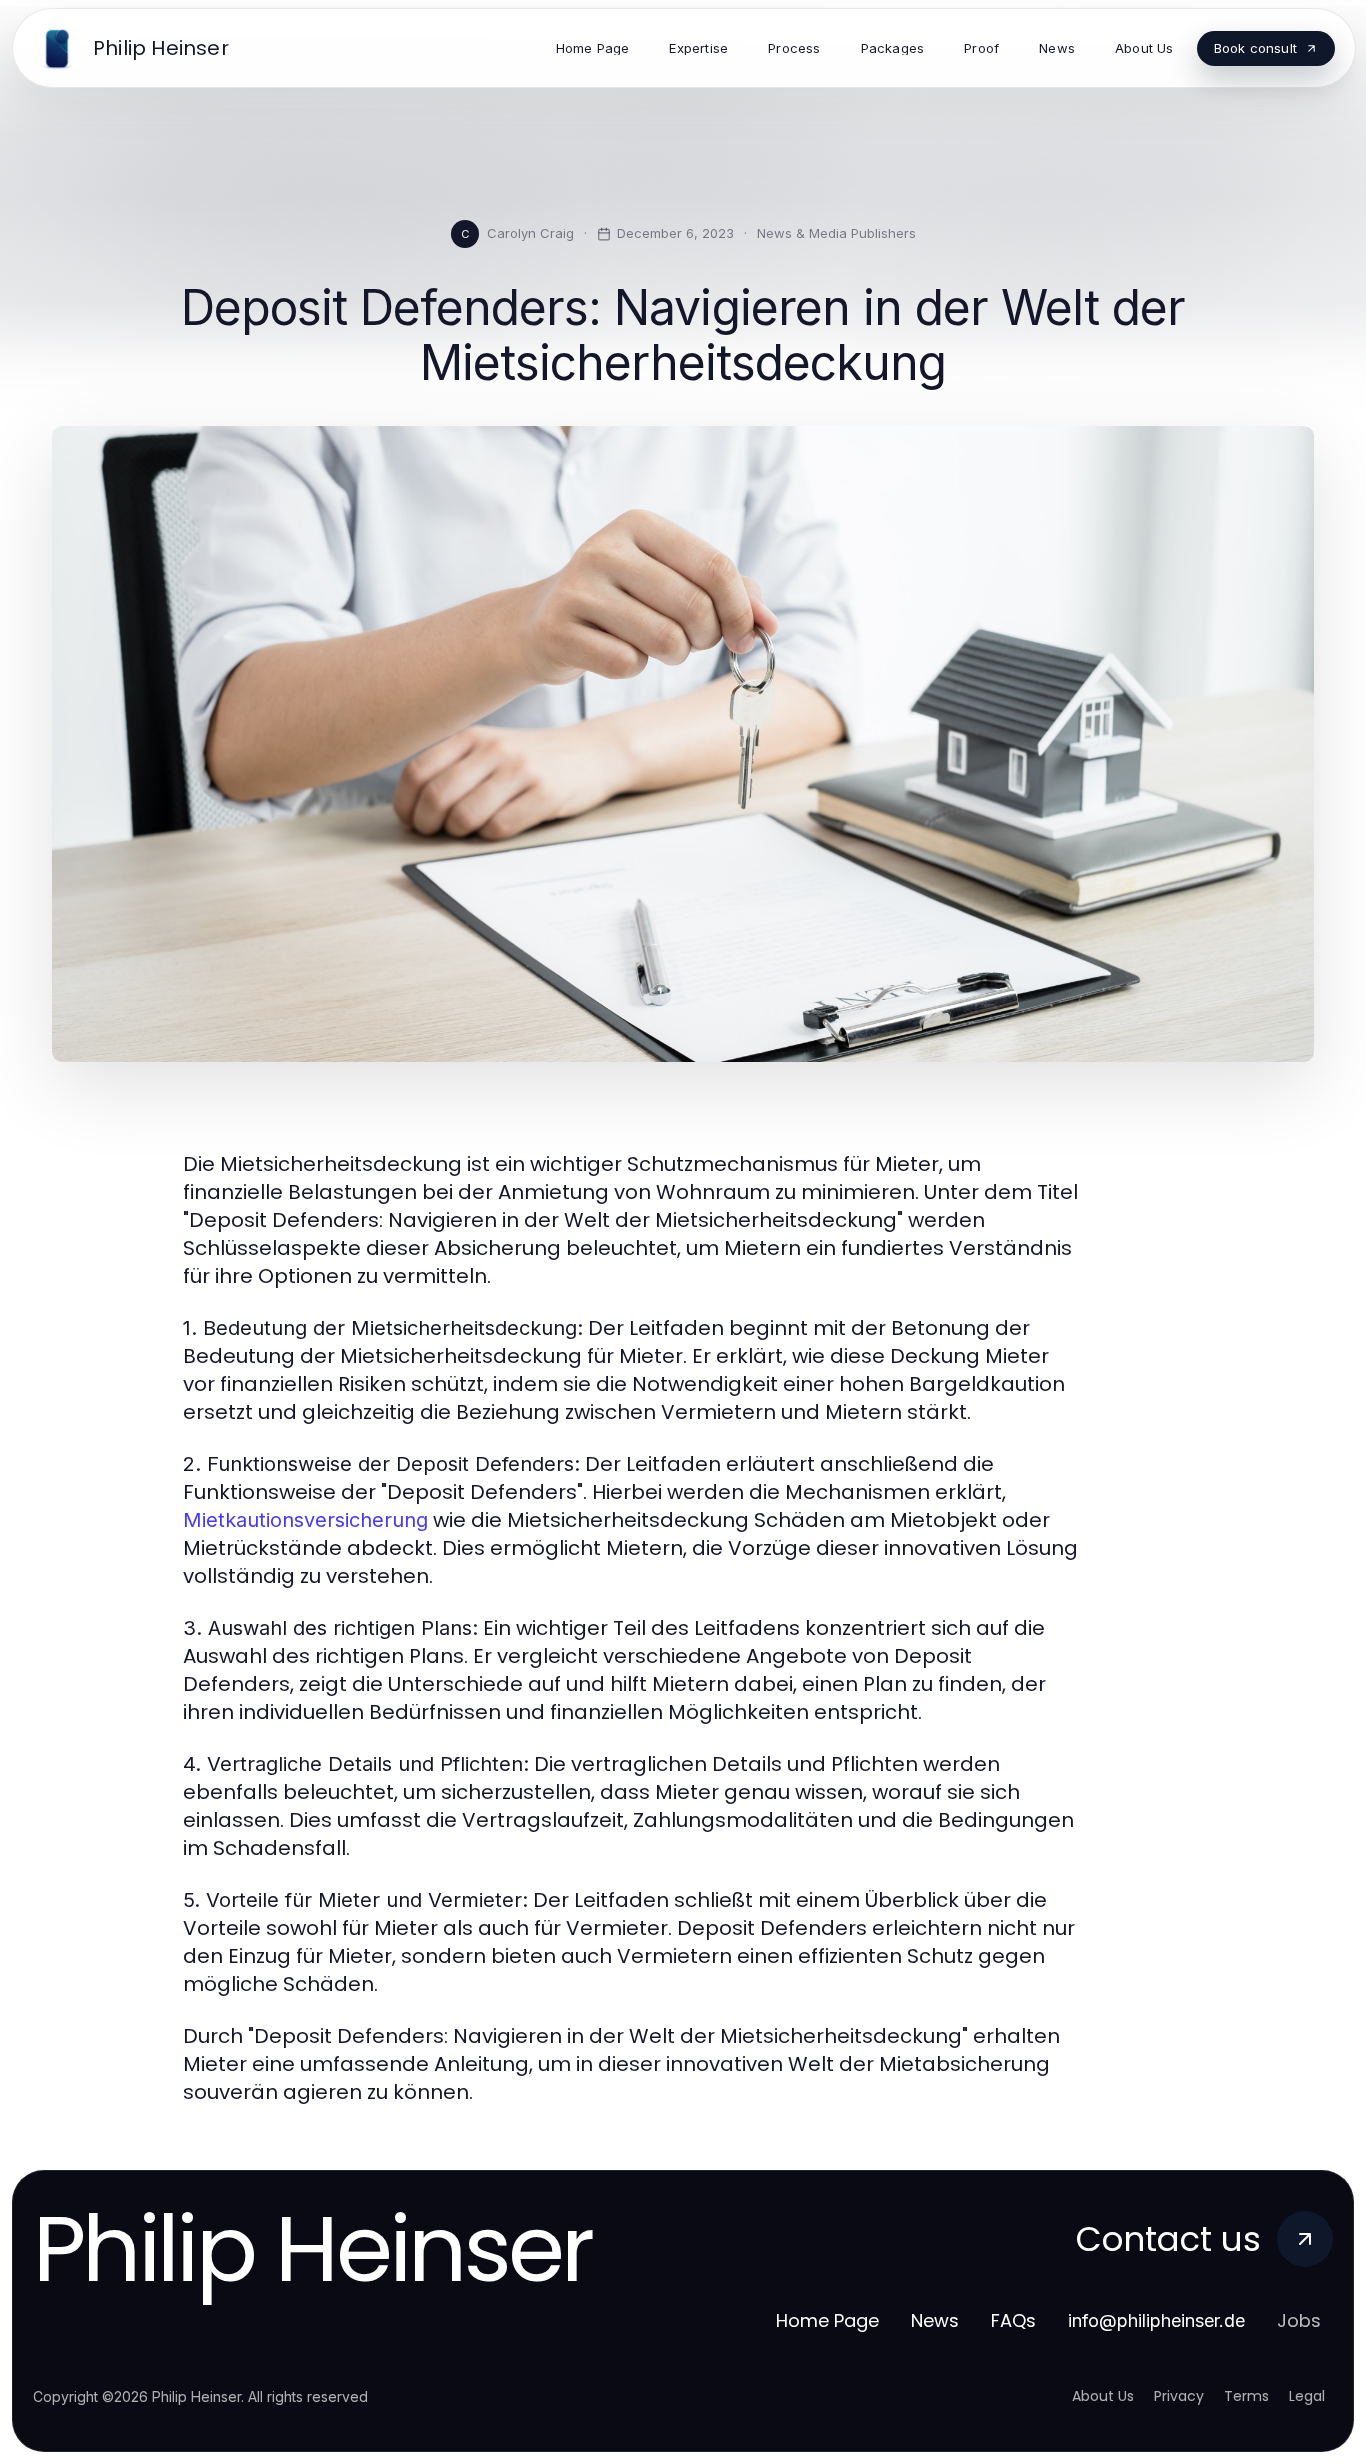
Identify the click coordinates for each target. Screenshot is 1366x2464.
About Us (1103, 2396)
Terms (1246, 2396)
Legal (1307, 2396)
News (935, 2320)
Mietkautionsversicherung (305, 1520)
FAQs (1013, 2320)
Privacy (1179, 2396)
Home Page (827, 2320)
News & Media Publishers (836, 233)
